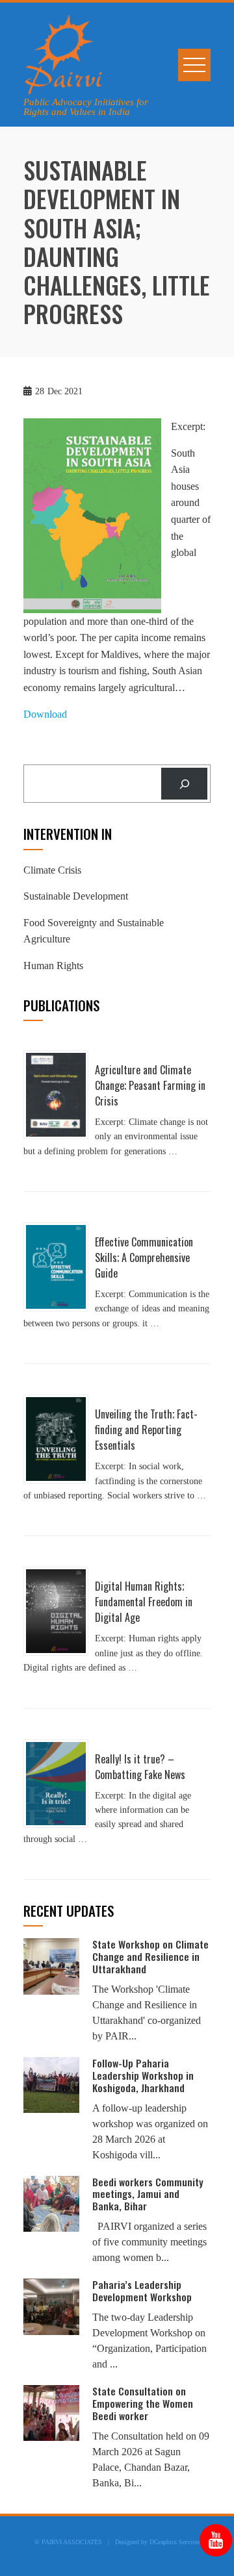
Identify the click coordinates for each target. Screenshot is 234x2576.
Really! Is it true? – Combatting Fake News (140, 1767)
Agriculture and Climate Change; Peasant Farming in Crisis (150, 1085)
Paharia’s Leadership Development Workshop (142, 2291)
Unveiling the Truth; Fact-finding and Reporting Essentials (146, 1430)
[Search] (184, 784)
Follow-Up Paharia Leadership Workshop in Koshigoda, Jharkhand (143, 2075)
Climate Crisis (52, 870)
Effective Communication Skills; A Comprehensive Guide (144, 1257)
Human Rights (53, 966)
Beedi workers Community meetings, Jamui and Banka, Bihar (148, 2194)
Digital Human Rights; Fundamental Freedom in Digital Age (144, 1602)
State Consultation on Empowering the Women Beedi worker (143, 2403)
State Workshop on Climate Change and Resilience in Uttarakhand (150, 1956)
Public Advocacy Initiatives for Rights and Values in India (86, 107)
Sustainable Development (76, 896)
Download (45, 714)
